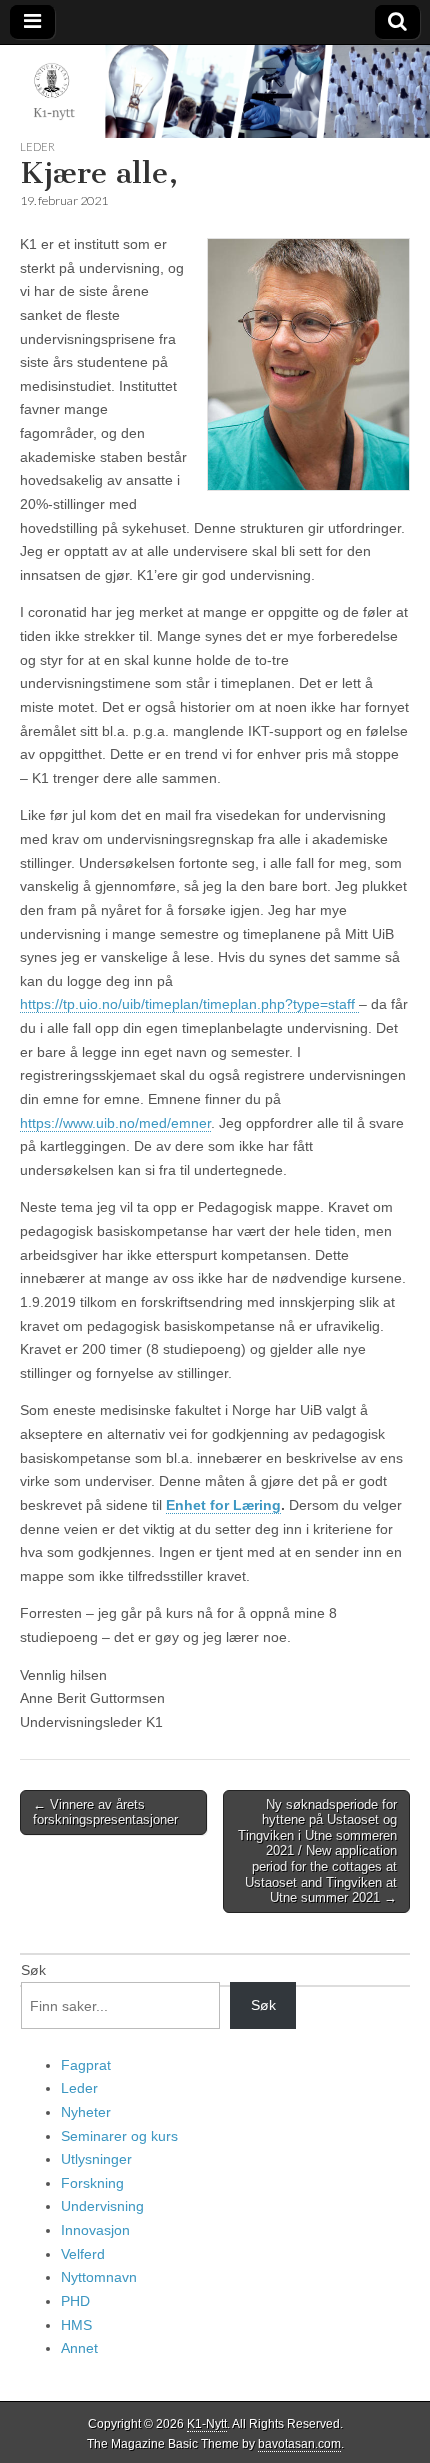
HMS (76, 2325)
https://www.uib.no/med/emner (115, 1123)
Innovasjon (95, 2230)
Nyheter (86, 2112)
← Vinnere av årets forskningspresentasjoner (105, 1812)
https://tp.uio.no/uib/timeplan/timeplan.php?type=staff (189, 1004)
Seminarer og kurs (119, 2136)
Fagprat (86, 2065)
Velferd (83, 2254)
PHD (75, 2301)
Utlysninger (96, 2159)
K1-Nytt (207, 2424)
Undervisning (102, 2206)
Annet (79, 2348)
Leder (37, 146)
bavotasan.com (299, 2444)
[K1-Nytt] (215, 92)
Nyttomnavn (99, 2277)
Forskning (92, 2183)
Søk (33, 1970)
